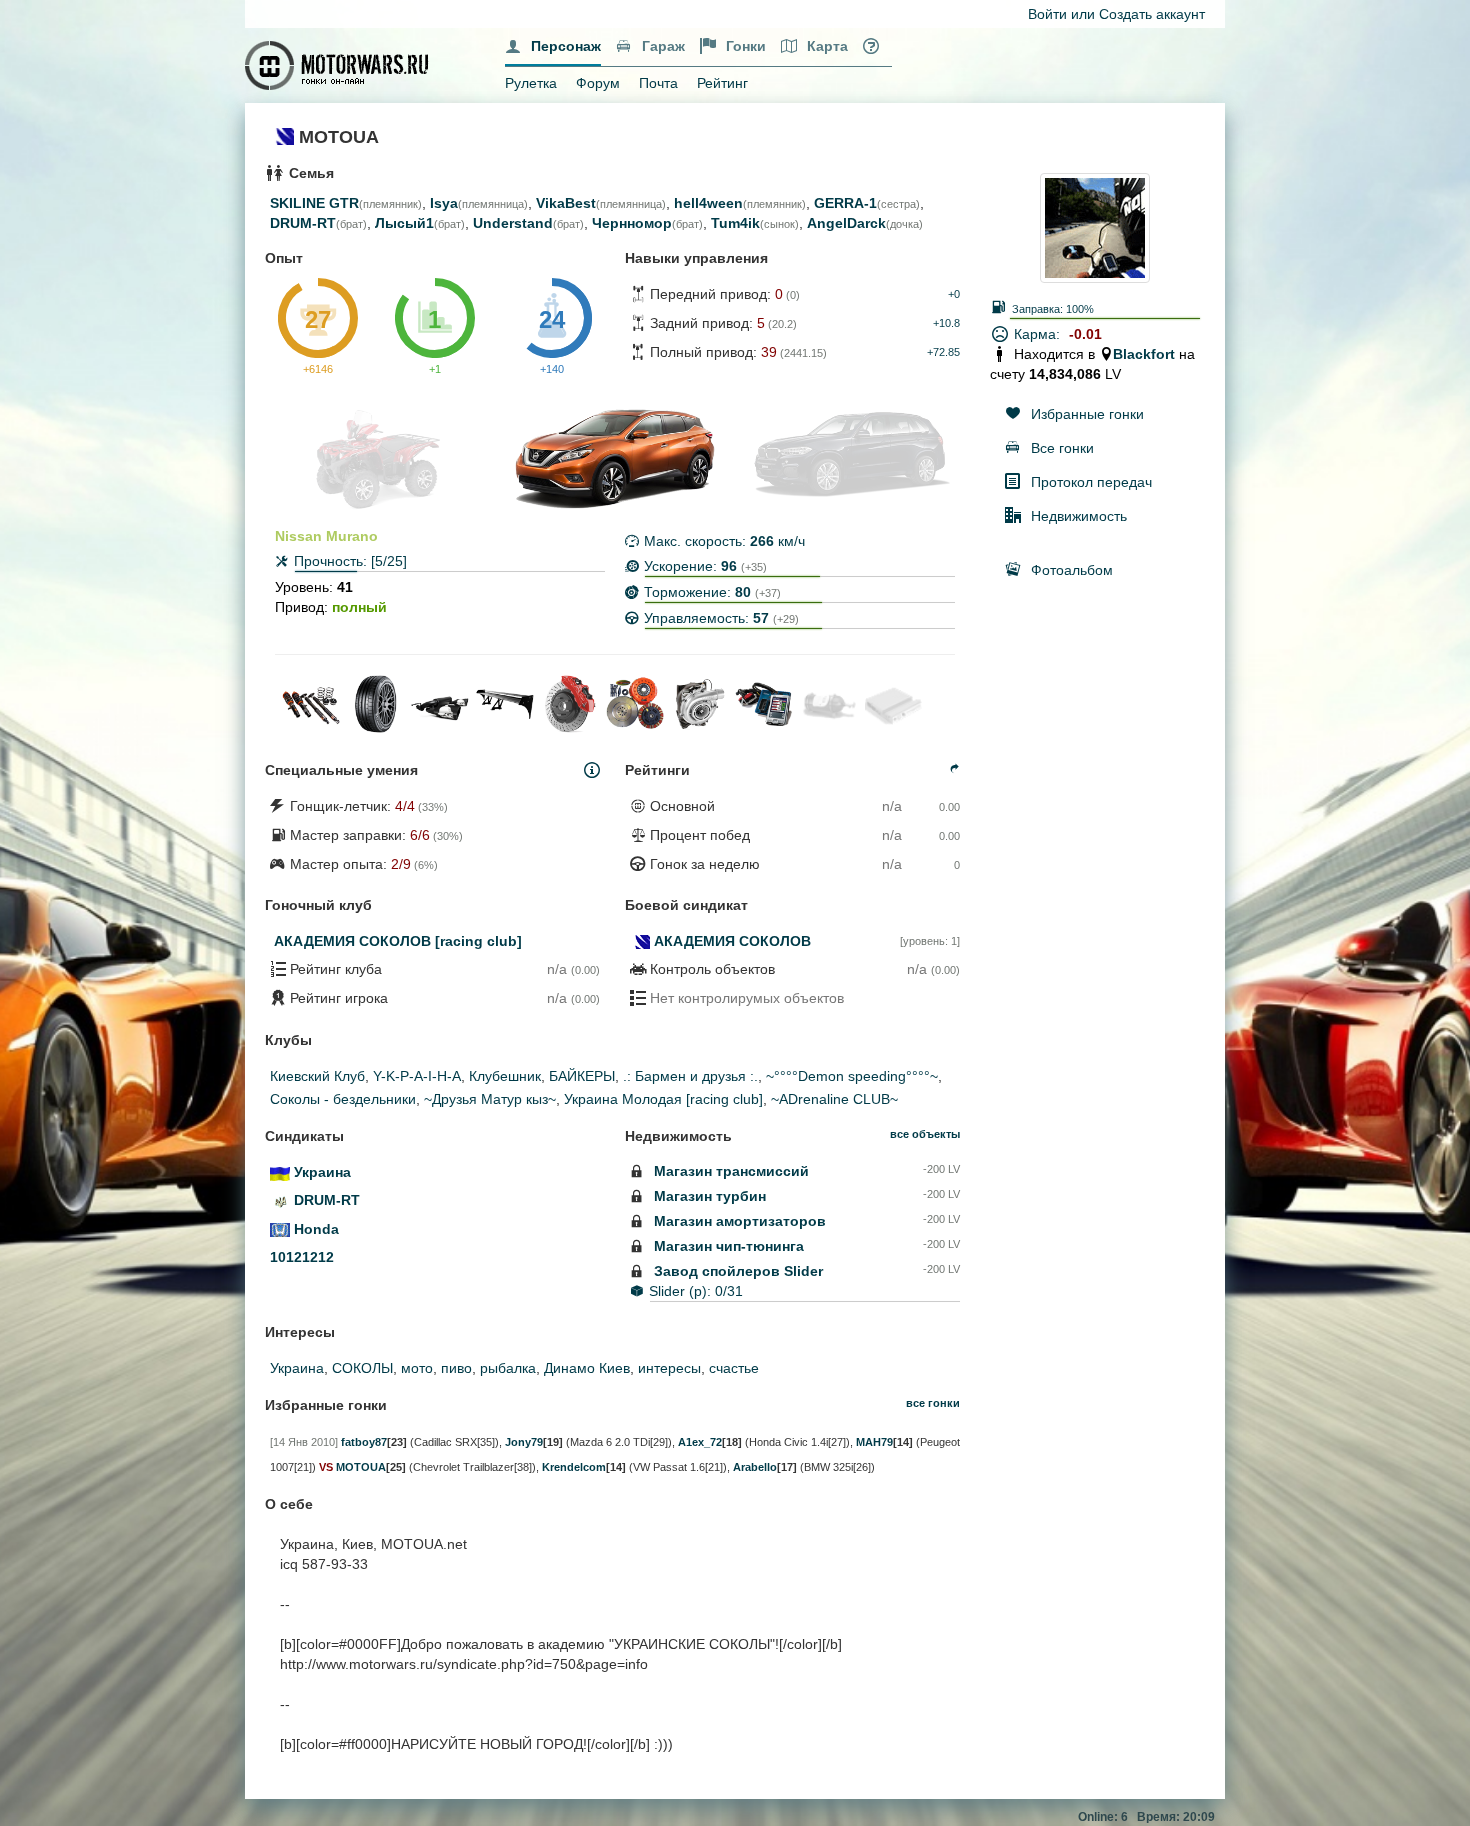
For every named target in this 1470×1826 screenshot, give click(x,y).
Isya (444, 203)
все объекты (925, 1134)
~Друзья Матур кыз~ (490, 1099)
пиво (456, 1368)
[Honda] (280, 1229)
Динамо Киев (587, 1368)
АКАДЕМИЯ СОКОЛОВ (732, 941)
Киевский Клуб (317, 1076)
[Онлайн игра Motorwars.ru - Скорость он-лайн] (339, 64)
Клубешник (505, 1076)
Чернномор (632, 223)
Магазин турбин (710, 1196)
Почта (658, 83)
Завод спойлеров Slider (738, 1271)
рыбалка (508, 1368)
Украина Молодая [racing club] (663, 1099)
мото (417, 1368)
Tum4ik (735, 223)
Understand (513, 223)
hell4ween (708, 203)
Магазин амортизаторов (740, 1221)
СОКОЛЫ (362, 1368)
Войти (1047, 14)
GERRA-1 (845, 203)
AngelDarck (846, 223)
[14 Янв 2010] (304, 1442)
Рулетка (531, 83)
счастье (734, 1368)
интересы (669, 1368)
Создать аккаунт (1152, 14)
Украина (297, 1368)
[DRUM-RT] (280, 1200)
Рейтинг (722, 83)
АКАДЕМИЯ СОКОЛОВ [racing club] (398, 941)
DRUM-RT (303, 223)
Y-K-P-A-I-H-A (417, 1076)
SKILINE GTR (314, 203)
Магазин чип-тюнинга (729, 1246)
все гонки (933, 1403)
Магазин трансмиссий (731, 1171)
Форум (598, 83)
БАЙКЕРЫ (582, 1076)
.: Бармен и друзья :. (690, 1076)
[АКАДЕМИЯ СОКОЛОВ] (640, 941)
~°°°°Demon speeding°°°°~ (852, 1076)
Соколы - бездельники (343, 1099)
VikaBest (566, 203)
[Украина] (280, 1172)
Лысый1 (404, 223)
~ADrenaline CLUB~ (834, 1099)
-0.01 (1085, 334)
